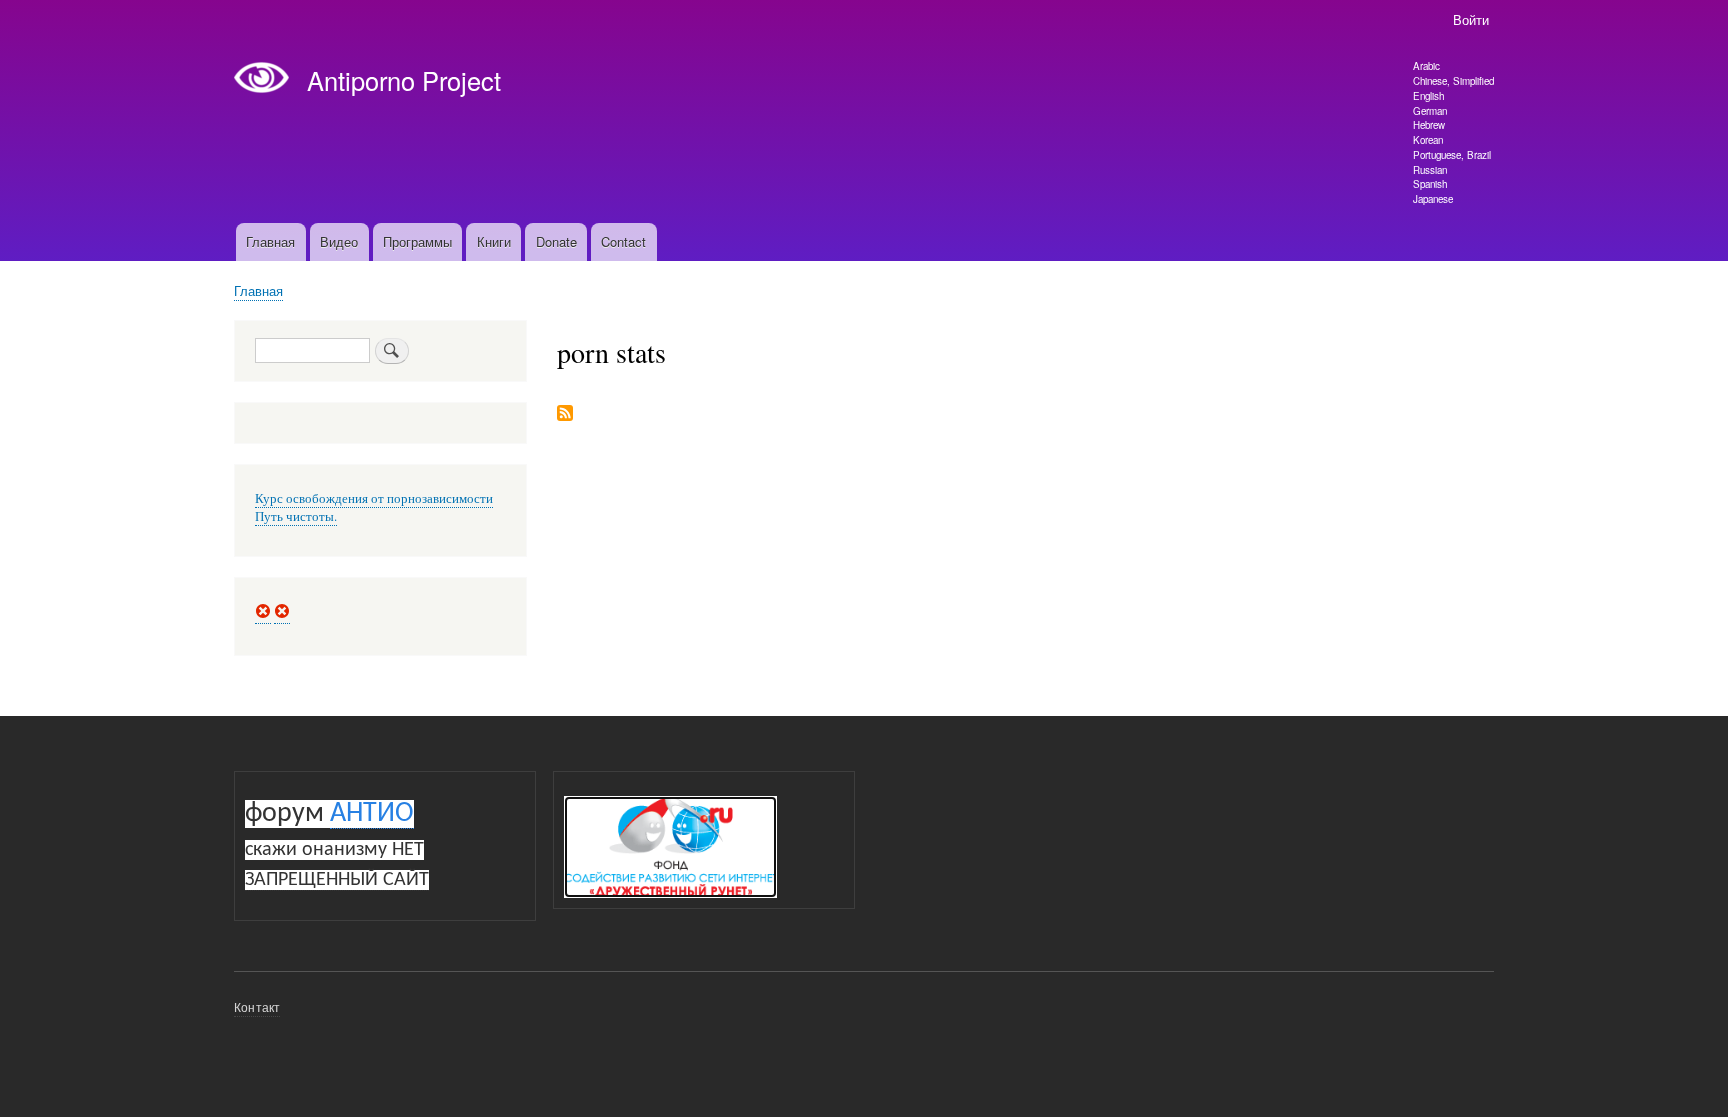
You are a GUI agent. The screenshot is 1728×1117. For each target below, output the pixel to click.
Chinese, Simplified (1453, 81)
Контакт (257, 1006)
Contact (623, 241)
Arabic (1426, 66)
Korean (1428, 140)
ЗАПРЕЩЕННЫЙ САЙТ (337, 880)
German (1430, 111)
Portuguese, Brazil (1452, 155)
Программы (417, 241)
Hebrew (1429, 125)
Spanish (1430, 184)
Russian (1430, 170)
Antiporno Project (404, 80)
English (1428, 96)
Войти (1471, 19)
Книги (494, 241)
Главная (270, 241)
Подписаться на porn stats (565, 414)
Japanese (1433, 199)
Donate (556, 241)
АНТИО (372, 814)
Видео (339, 241)
